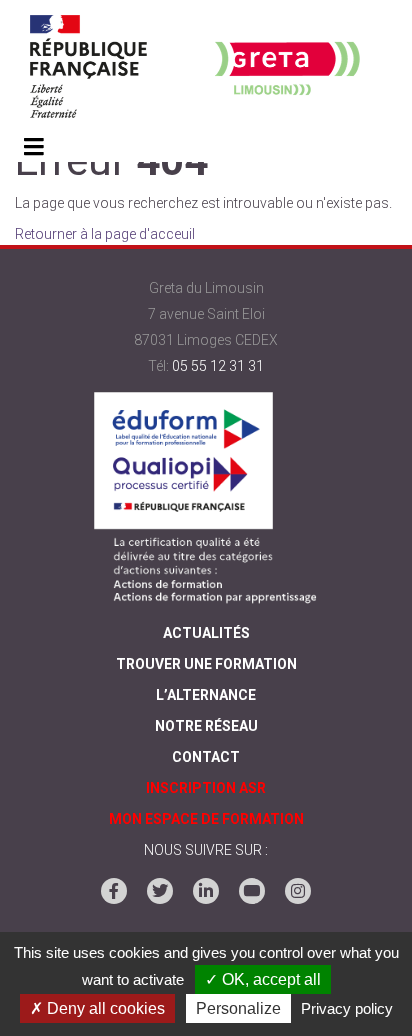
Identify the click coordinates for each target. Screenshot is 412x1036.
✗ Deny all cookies (97, 1008)
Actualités (206, 633)
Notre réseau (206, 726)
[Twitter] (160, 891)
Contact (206, 757)
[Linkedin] (206, 891)
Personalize (238, 1008)
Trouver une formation (206, 664)
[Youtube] (252, 891)
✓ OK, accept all (263, 979)
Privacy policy (347, 1008)
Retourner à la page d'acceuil (105, 234)
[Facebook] (114, 891)
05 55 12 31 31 (218, 366)
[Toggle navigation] (33, 148)
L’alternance (206, 695)
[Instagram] (298, 891)
